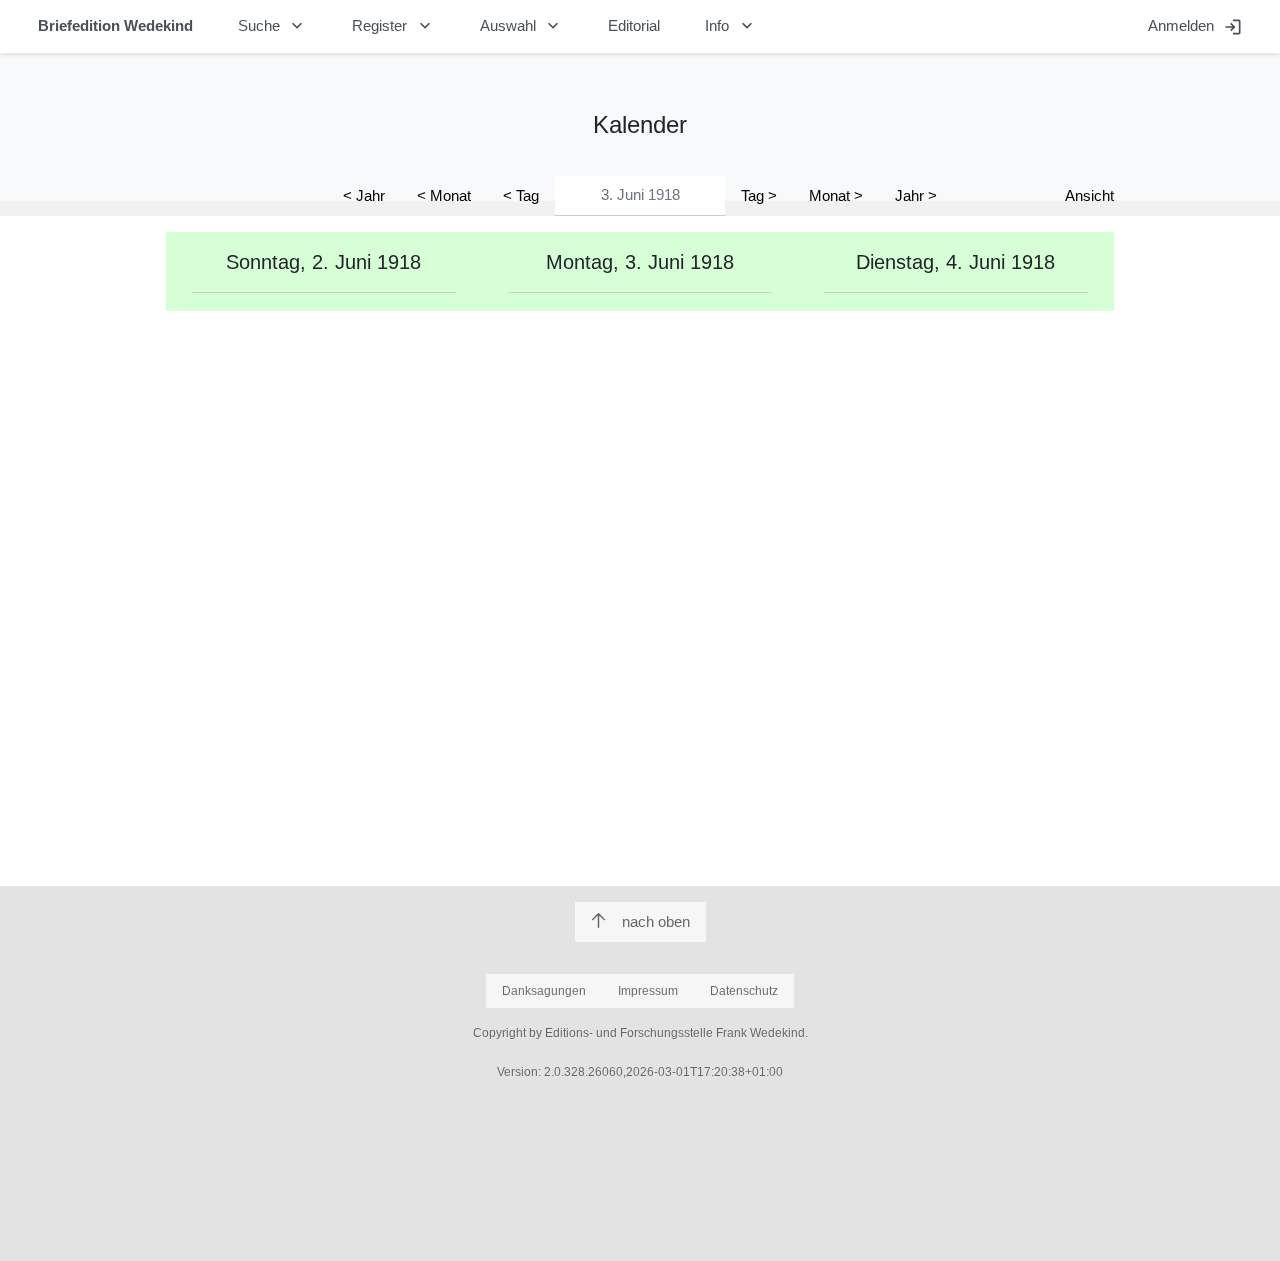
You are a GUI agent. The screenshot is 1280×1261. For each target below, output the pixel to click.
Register (393, 26)
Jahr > (916, 195)
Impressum (648, 991)
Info (731, 26)
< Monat (444, 195)
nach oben (656, 921)
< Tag (521, 195)
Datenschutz (744, 991)
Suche (273, 26)
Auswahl (522, 26)
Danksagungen (544, 991)
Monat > (836, 195)
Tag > (759, 195)
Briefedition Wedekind (115, 25)
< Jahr (364, 195)
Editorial (634, 25)
